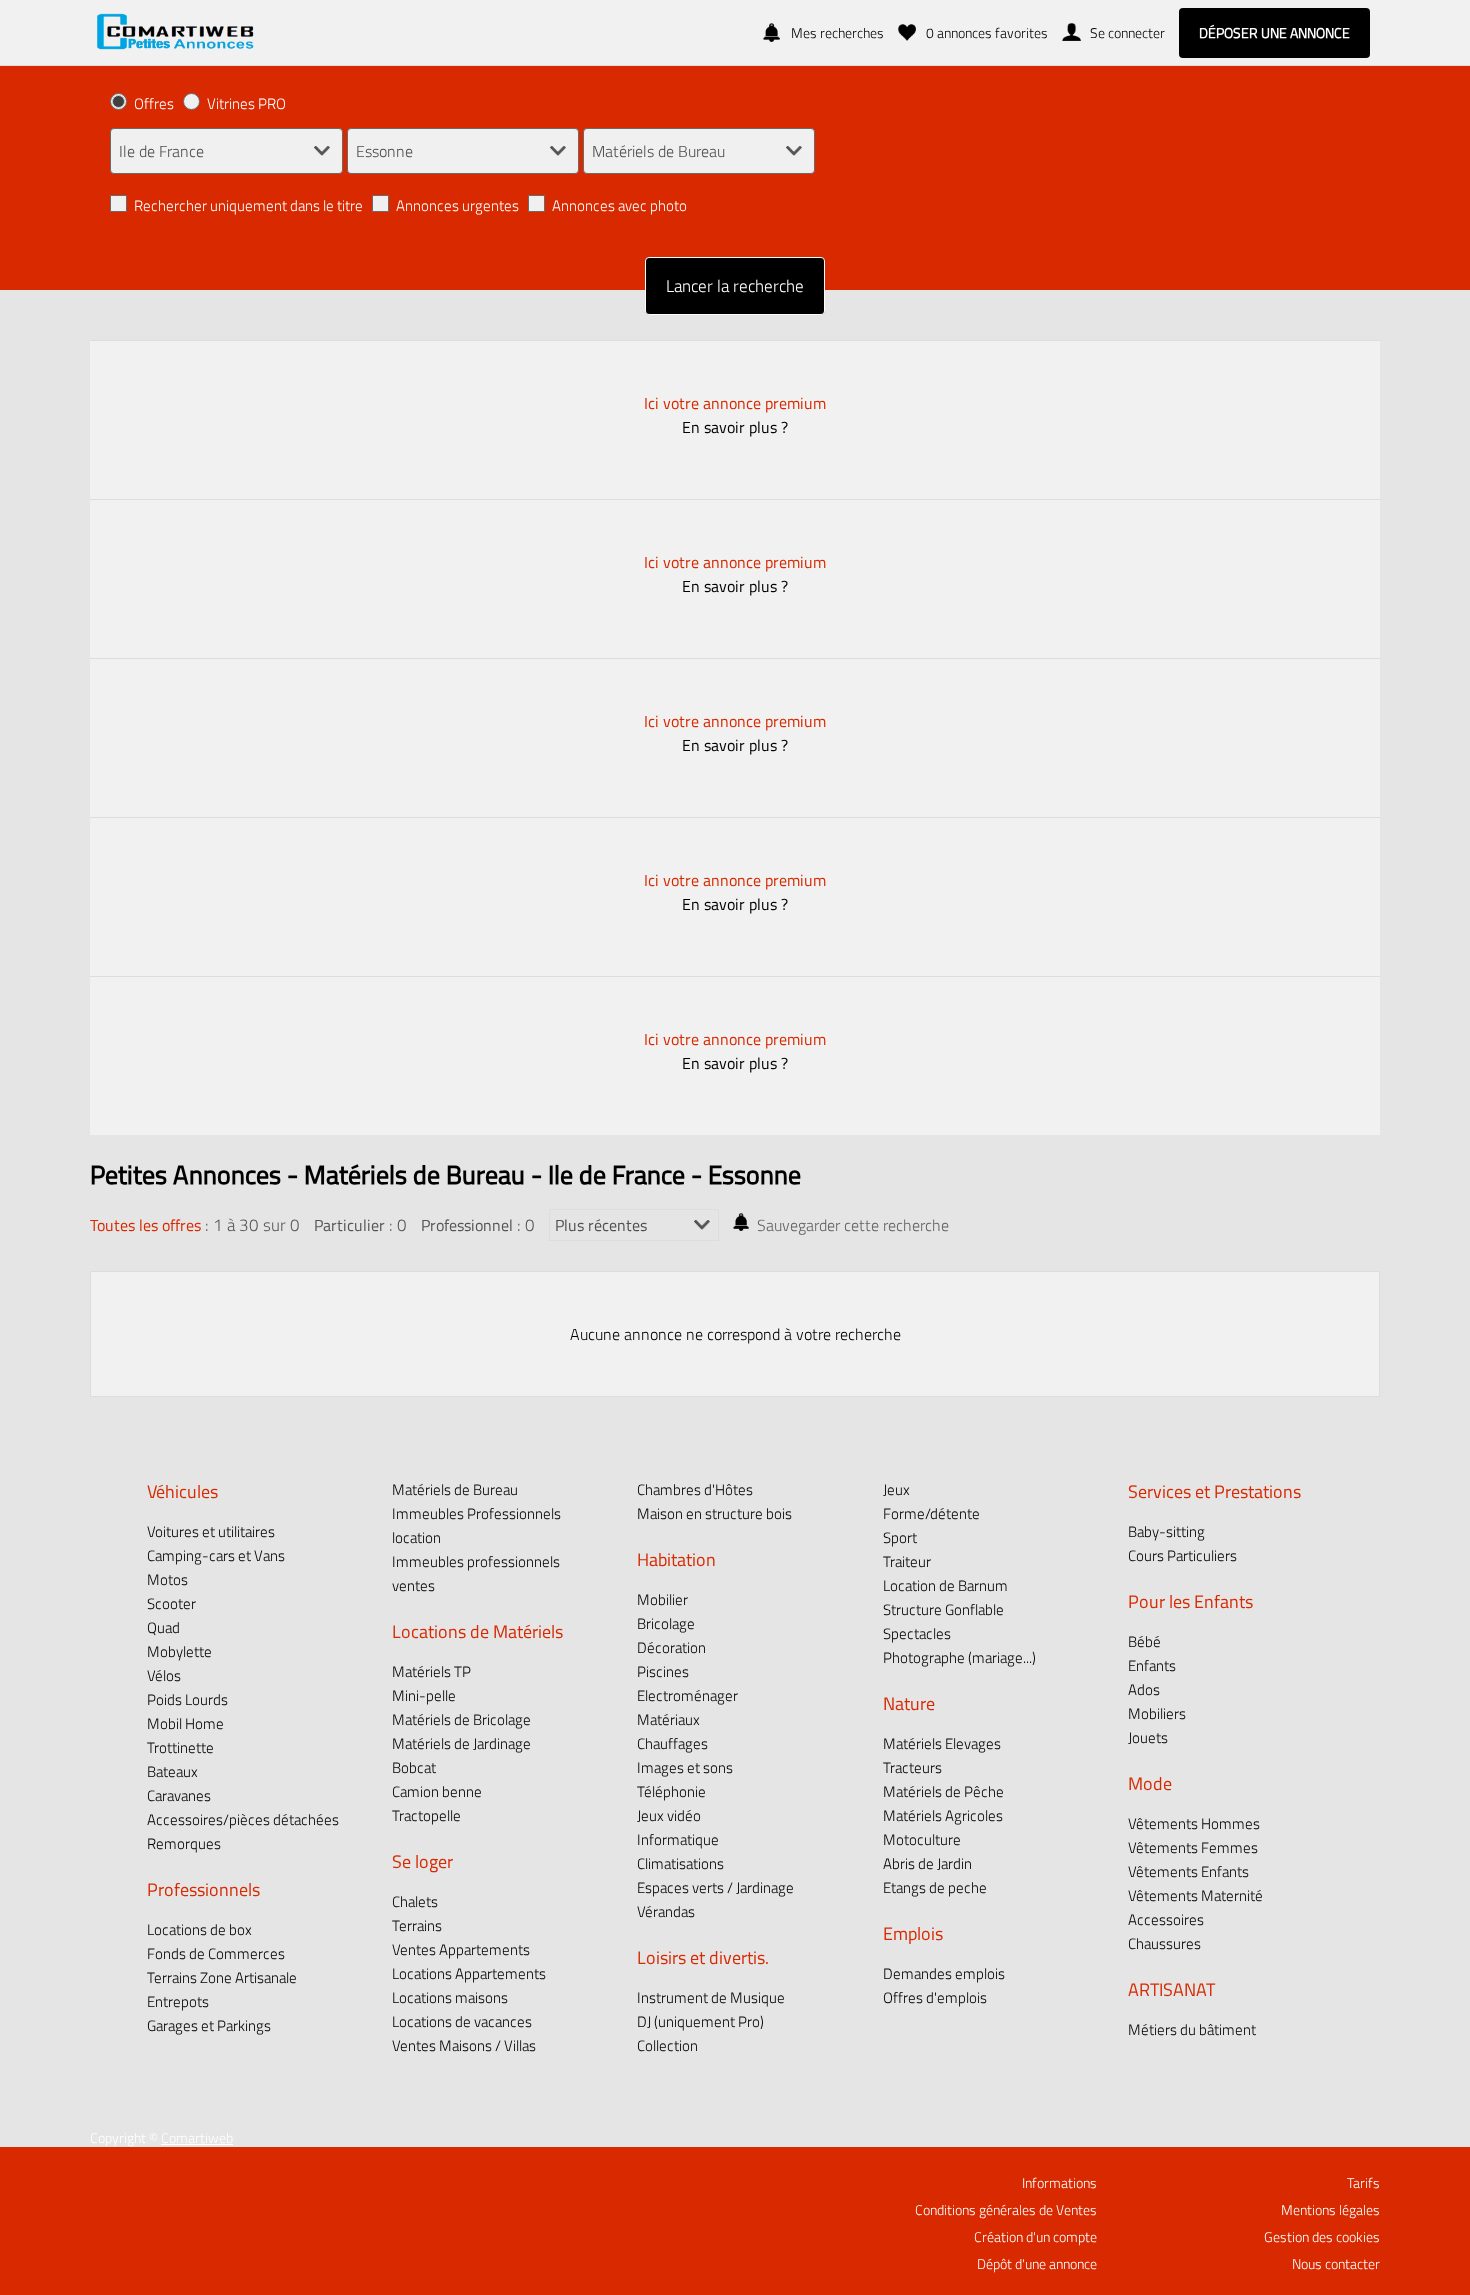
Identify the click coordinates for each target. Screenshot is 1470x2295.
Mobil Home (185, 1723)
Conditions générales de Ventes (1006, 2210)
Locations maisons (450, 1997)
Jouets (1148, 1737)
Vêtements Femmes (1193, 1847)
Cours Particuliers (1182, 1555)
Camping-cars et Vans (216, 1555)
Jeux (896, 1489)
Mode (1150, 1783)
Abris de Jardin (927, 1863)
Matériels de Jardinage (461, 1743)
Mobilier (662, 1599)
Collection (667, 2045)
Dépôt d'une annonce (1037, 2264)
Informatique (678, 1839)
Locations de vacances (462, 2021)
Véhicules (182, 1491)
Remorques (184, 1843)
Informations (1059, 2183)
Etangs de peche (935, 1887)
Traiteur (907, 1561)
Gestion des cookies (1322, 2237)
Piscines (663, 1671)
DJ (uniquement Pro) (700, 2021)
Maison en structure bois (714, 1513)
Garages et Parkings (209, 2025)
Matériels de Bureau (455, 1489)
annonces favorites (987, 33)
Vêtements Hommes (1194, 1823)
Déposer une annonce (1274, 33)
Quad (163, 1627)
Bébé (1144, 1641)
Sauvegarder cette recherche (853, 1225)
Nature (909, 1703)
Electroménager (687, 1695)
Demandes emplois (944, 1973)
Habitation (676, 1559)
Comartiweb (197, 2138)
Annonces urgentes (457, 205)
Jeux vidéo (669, 1815)
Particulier (349, 1225)
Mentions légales (1330, 2210)
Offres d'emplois (935, 1997)
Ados (1144, 1689)
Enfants (1152, 1665)
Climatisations (680, 1863)
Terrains (417, 1925)
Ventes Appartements (461, 1949)
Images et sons (685, 1767)
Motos (167, 1579)
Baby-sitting (1166, 1531)
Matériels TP (431, 1671)
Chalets (415, 1901)
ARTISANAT (1171, 1989)
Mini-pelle (424, 1695)
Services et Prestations (1214, 1491)
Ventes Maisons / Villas (464, 2045)
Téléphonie (671, 1791)
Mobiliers (1157, 1713)
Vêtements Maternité (1195, 1895)
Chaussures (1164, 1943)
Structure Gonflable (943, 1609)
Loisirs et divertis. (703, 1957)
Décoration (671, 1647)
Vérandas (666, 1911)
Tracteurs (912, 1767)
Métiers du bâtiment (1192, 2029)
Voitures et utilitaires (211, 1531)
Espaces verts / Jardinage (715, 1887)
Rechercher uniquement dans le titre (248, 205)
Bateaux (172, 1771)
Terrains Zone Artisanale (222, 1977)
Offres (154, 103)
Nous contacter (1336, 2264)
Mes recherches (837, 33)
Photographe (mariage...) (959, 1657)
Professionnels (203, 1889)
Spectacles (917, 1633)
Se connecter (1127, 33)
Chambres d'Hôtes (695, 1489)
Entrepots (178, 2001)
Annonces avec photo (619, 205)
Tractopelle (426, 1815)
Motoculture (922, 1839)
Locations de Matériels (477, 1631)
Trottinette (180, 1747)
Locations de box (199, 1929)
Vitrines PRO (246, 103)
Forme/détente (931, 1513)
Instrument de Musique (711, 1997)
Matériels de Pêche (943, 1791)
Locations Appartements (469, 1973)
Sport (900, 1537)
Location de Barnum (945, 1585)
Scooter (171, 1603)
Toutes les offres (145, 1225)
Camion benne (437, 1791)
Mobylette (179, 1651)
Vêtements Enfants (1188, 1871)
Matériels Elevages (942, 1743)
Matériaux (668, 1719)
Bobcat (414, 1767)
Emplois (913, 1933)
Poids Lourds (187, 1699)
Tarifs (1363, 2183)
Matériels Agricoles (943, 1815)
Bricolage (666, 1623)
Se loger (422, 1861)
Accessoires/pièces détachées (243, 1819)
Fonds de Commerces (216, 1953)
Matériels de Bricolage (461, 1719)
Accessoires (1166, 1919)
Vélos (164, 1675)
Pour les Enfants (1190, 1601)
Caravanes (179, 1795)
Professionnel (467, 1225)
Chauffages (672, 1743)
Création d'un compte (1035, 2237)
